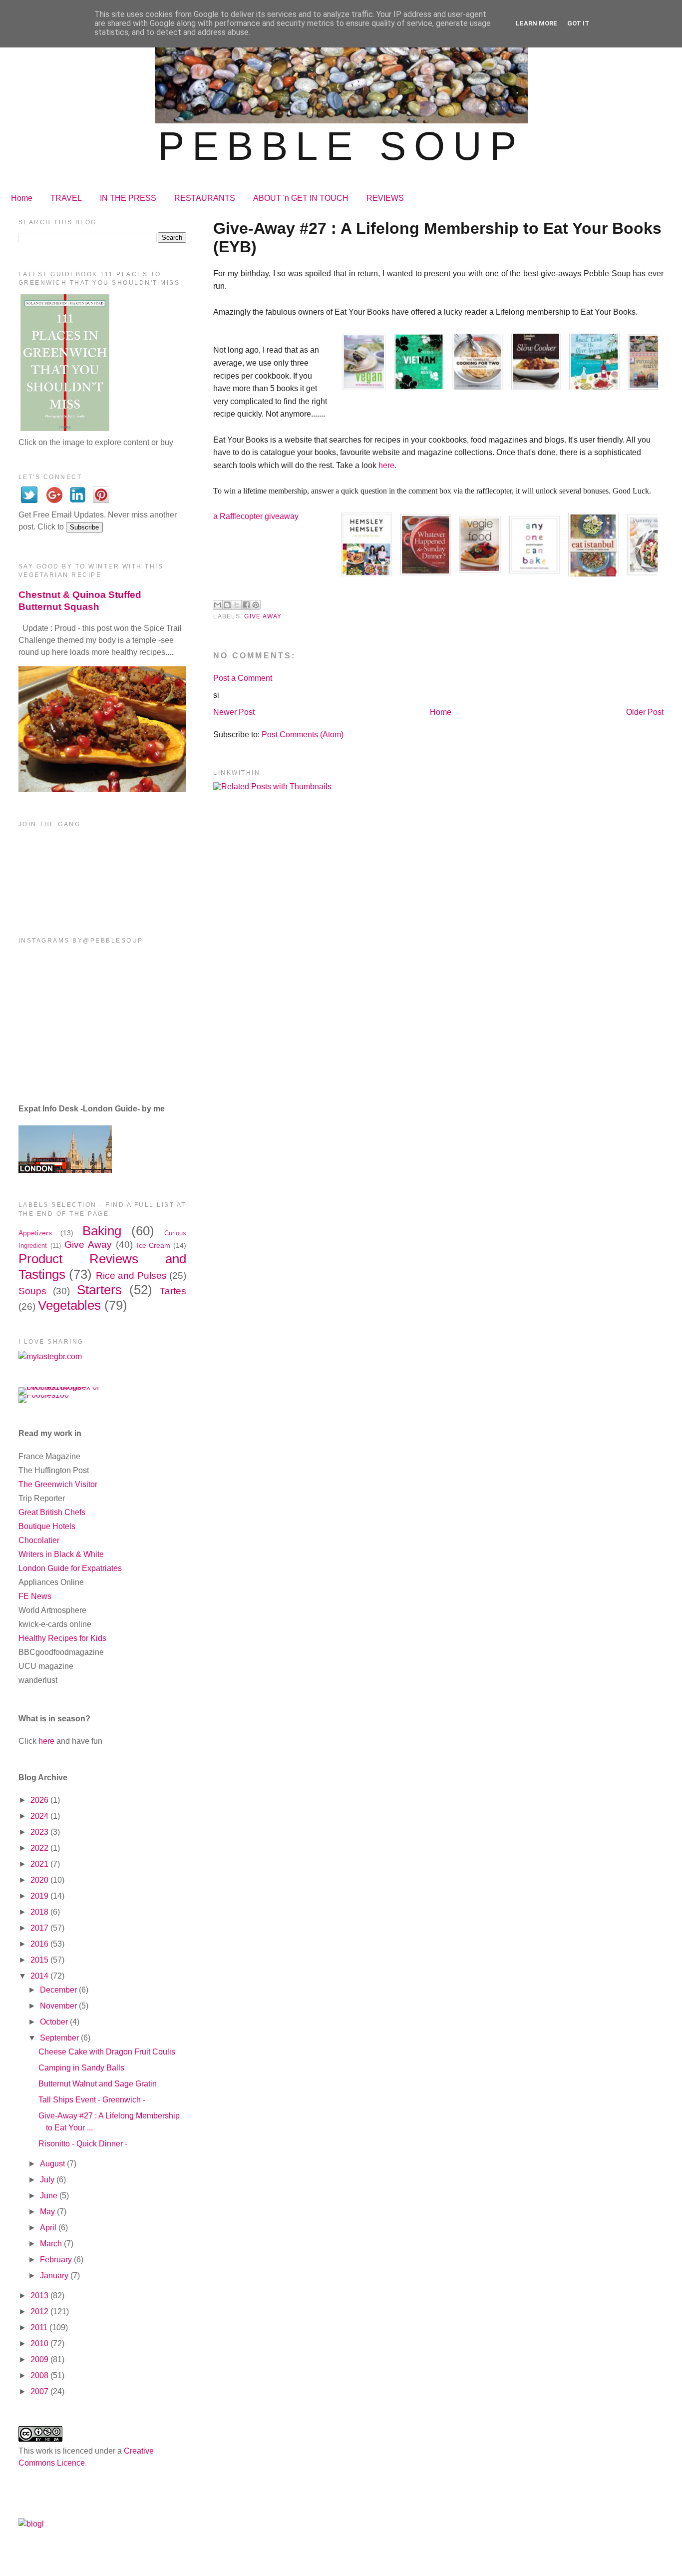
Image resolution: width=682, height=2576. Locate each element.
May (48, 2212)
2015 (40, 1960)
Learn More (536, 23)
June (50, 2196)
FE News (35, 1596)
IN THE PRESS (128, 198)
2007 (40, 2391)
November (59, 2006)
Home (22, 198)
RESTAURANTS (205, 198)
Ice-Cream (154, 1245)
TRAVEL (66, 198)
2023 (40, 1832)
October (55, 2022)
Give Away (263, 616)
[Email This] (218, 605)
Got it (578, 23)
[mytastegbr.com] (50, 1356)
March (52, 2244)
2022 (40, 1848)
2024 (40, 1816)
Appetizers (35, 1233)
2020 (40, 1880)
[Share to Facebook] (246, 605)
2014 (40, 1976)
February (57, 2260)
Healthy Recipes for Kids (62, 1638)
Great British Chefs (52, 1512)
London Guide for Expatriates (70, 1568)
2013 (40, 2296)
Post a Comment (243, 678)
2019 (40, 1896)
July (48, 2180)
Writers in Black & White (61, 1554)
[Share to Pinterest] (256, 605)
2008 (40, 2375)
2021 (40, 1864)
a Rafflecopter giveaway (256, 516)
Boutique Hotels (47, 1526)
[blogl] (31, 2524)
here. (387, 465)
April (49, 2228)
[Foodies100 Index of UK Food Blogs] (60, 1387)
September (60, 2038)
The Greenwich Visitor (58, 1484)
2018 (40, 1912)
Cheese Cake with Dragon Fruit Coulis (107, 2052)
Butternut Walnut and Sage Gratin (98, 2084)
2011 (40, 2327)
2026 (40, 1800)
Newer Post (234, 712)
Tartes (173, 1291)
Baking (102, 1231)
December (59, 1990)
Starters (99, 1290)
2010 (40, 2343)
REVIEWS (385, 198)
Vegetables (69, 1305)
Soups (32, 1291)
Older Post (645, 712)
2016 (40, 1944)
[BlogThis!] (227, 605)
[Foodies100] (44, 1395)
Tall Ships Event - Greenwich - (92, 2100)
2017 (40, 1928)
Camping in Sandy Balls (81, 2068)
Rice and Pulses (131, 1276)
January (55, 2276)
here (46, 1741)
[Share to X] (237, 605)
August (53, 2164)
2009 (40, 2359)
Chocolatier (39, 1540)
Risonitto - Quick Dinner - (83, 2144)
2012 (40, 2312)
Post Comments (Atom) (303, 735)
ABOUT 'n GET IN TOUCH (301, 198)
